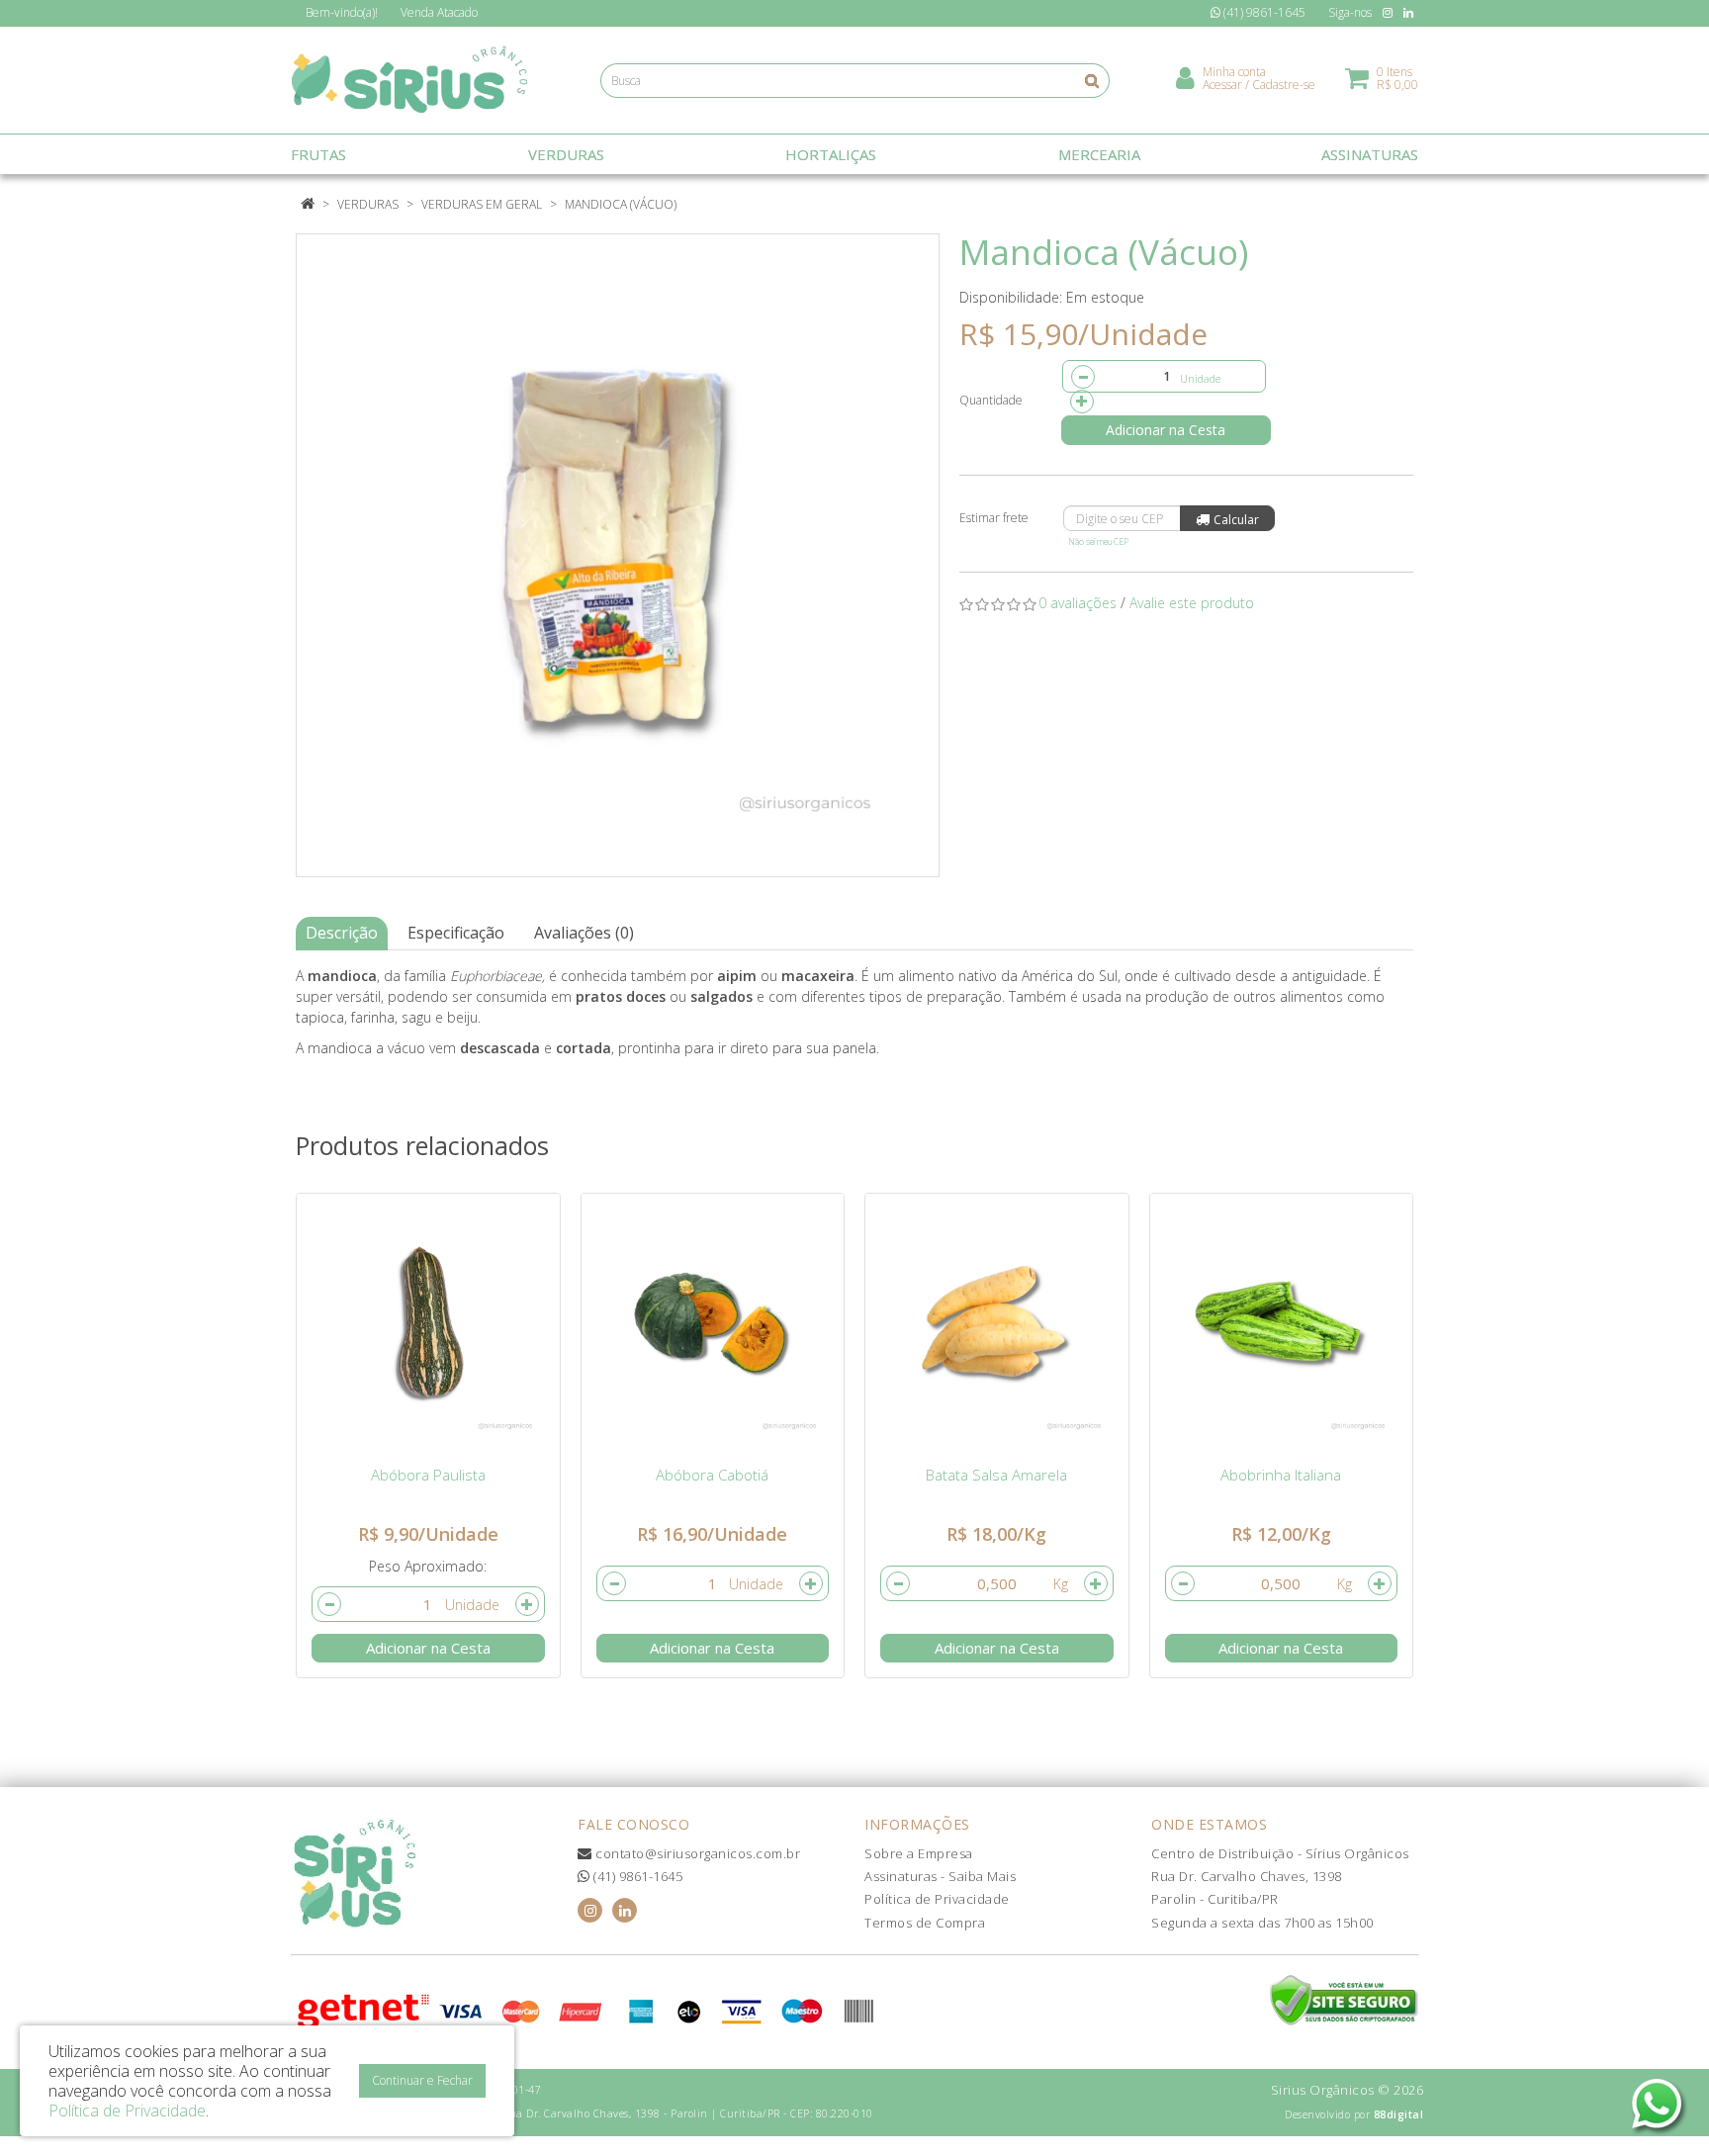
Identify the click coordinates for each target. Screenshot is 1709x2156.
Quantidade (991, 400)
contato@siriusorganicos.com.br (696, 1853)
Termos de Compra (925, 1923)
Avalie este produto (1192, 603)
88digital (1399, 2114)
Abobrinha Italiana (1281, 1475)
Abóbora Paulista (428, 1475)
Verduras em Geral (482, 204)
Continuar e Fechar (422, 2080)
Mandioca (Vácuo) (621, 204)
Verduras (368, 204)
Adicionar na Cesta (1166, 430)
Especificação (456, 933)
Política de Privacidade (937, 1899)
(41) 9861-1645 (636, 1876)
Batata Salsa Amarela (996, 1475)
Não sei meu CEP (1098, 541)
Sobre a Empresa (919, 1853)
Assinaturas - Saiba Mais (940, 1876)
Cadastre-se (1284, 85)
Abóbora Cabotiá (712, 1475)
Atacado (439, 12)
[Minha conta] (1185, 77)
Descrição (342, 933)
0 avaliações (1078, 603)
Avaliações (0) (584, 933)
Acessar (1222, 85)
